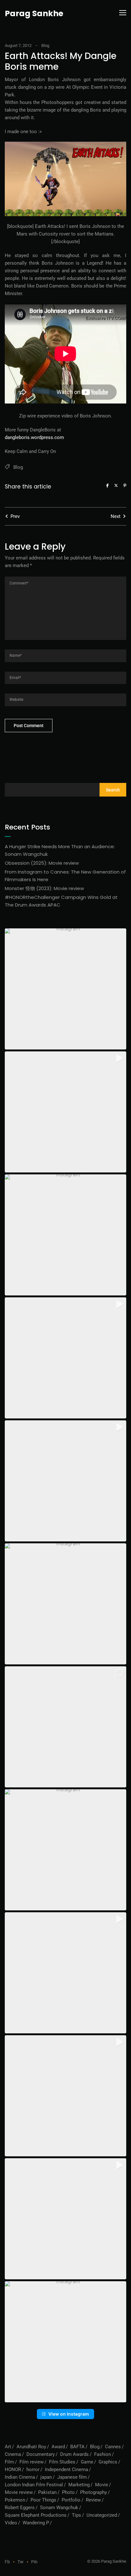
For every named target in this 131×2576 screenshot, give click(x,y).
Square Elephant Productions (36, 2515)
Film (9, 2462)
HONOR (13, 2469)
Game (87, 2462)
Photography (93, 2492)
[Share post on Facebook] (107, 485)
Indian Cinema (20, 2477)
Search (113, 790)
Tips (76, 2515)
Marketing (79, 2485)
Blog (45, 45)
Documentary (41, 2454)
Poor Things (43, 2500)
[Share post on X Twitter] (116, 485)
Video (11, 2523)
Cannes (113, 2447)
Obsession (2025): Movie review (42, 863)
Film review (31, 2462)
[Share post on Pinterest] (125, 485)
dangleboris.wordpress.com (34, 437)
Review (93, 2500)
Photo (68, 2492)
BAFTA (77, 2447)
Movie (102, 2485)
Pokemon (15, 2500)
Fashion (103, 2454)
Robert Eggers (20, 2508)
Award (58, 2447)
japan (46, 2477)
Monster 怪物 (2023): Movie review (44, 888)
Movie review (19, 2492)
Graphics (108, 2462)
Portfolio (71, 2500)
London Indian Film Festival (34, 2485)
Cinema (13, 2454)
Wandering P (36, 2523)
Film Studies (62, 2462)
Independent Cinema (66, 2469)
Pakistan (47, 2492)
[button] (65, 989)
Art (8, 2447)
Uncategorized (102, 2515)
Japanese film (72, 2477)
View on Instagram (69, 2414)
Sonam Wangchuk (59, 2508)
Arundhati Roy (31, 2447)
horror (33, 2469)
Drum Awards (74, 2454)
